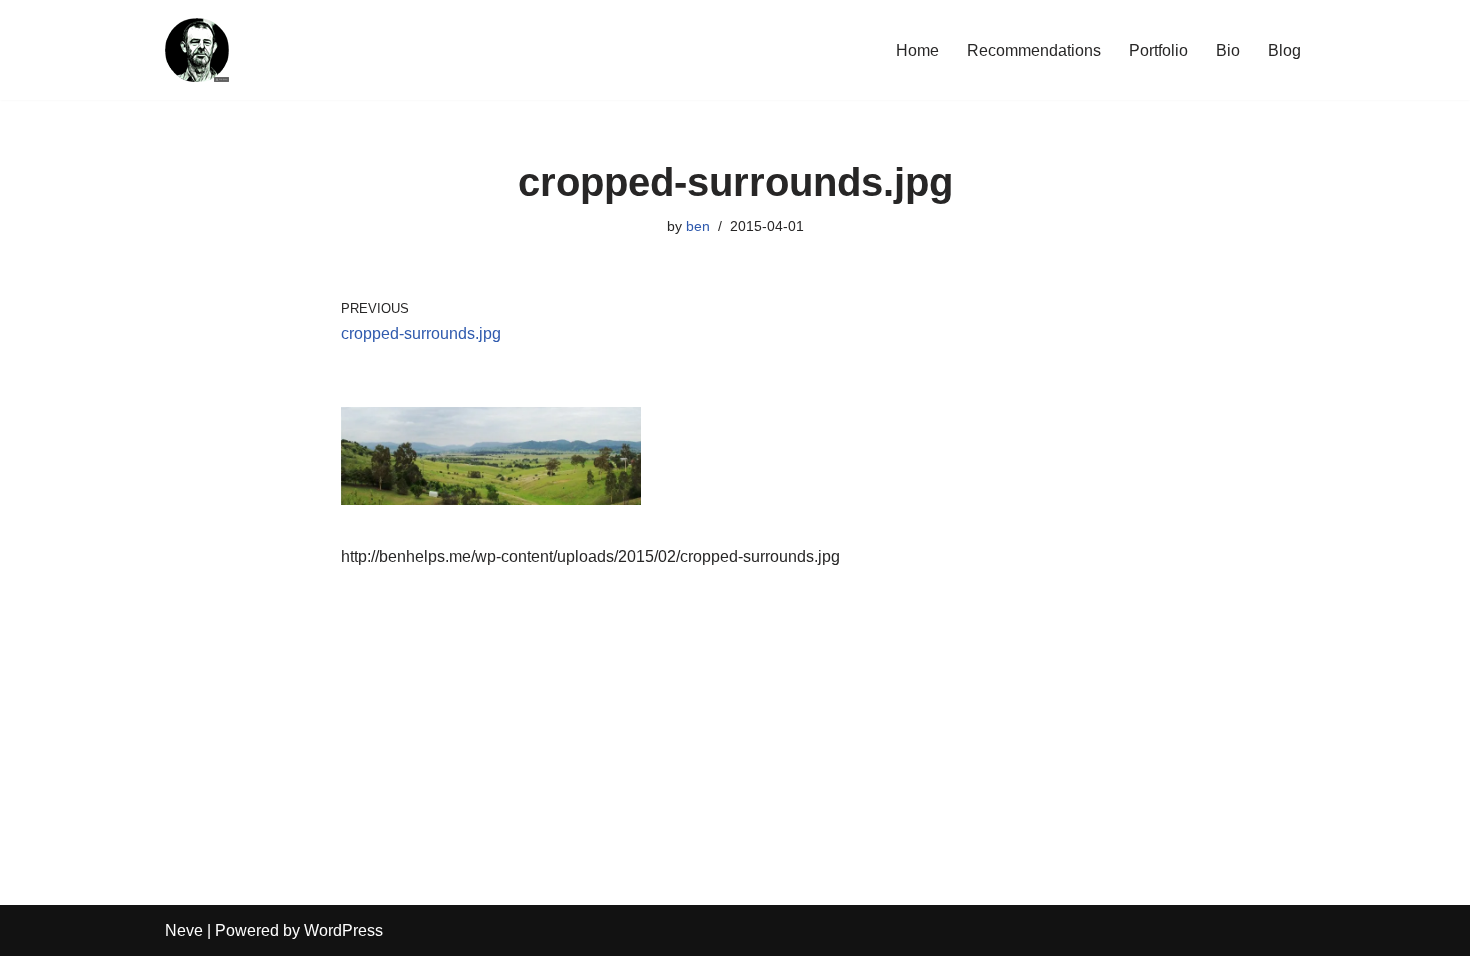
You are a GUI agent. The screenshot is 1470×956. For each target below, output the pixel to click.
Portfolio (1158, 50)
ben (698, 226)
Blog (1284, 50)
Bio (1228, 50)
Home (917, 50)
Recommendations (1034, 50)
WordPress (343, 930)
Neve (184, 930)
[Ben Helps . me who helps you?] (197, 50)
